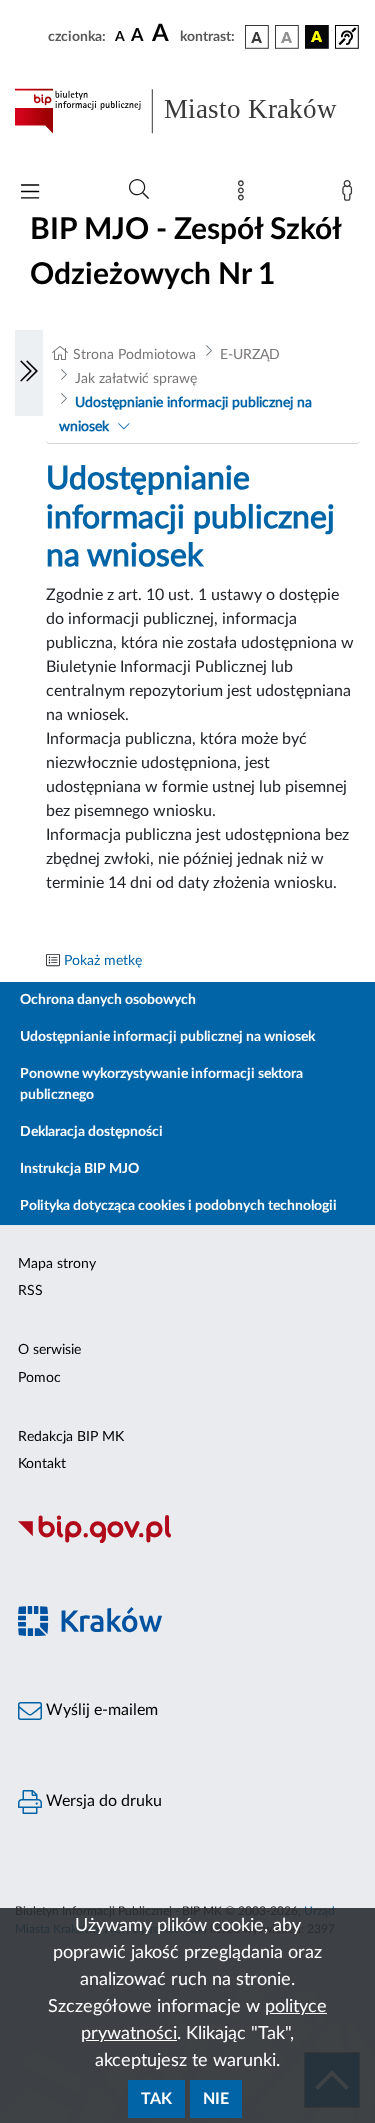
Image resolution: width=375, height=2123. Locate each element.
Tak (156, 2099)
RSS (30, 1291)
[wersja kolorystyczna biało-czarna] (287, 37)
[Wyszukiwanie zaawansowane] (139, 190)
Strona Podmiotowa (134, 355)
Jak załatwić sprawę (136, 379)
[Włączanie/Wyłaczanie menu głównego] (30, 193)
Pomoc (39, 1378)
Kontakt (42, 1464)
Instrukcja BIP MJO (79, 1169)
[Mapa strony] (245, 195)
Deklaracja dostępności (91, 1132)
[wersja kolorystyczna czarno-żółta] (317, 37)
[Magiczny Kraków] (187, 1632)
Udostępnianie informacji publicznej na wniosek (167, 1037)
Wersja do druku (102, 1801)
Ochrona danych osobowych (108, 1000)
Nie (216, 2099)
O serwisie (49, 1350)
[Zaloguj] (351, 195)
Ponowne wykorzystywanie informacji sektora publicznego (161, 1084)
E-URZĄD (250, 355)
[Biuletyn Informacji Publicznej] (187, 1541)
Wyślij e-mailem (100, 1710)
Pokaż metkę (103, 961)
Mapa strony (57, 1264)
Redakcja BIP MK (71, 1437)
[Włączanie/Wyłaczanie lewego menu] (29, 373)
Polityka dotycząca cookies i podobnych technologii (178, 1206)
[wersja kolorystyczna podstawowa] (257, 37)
